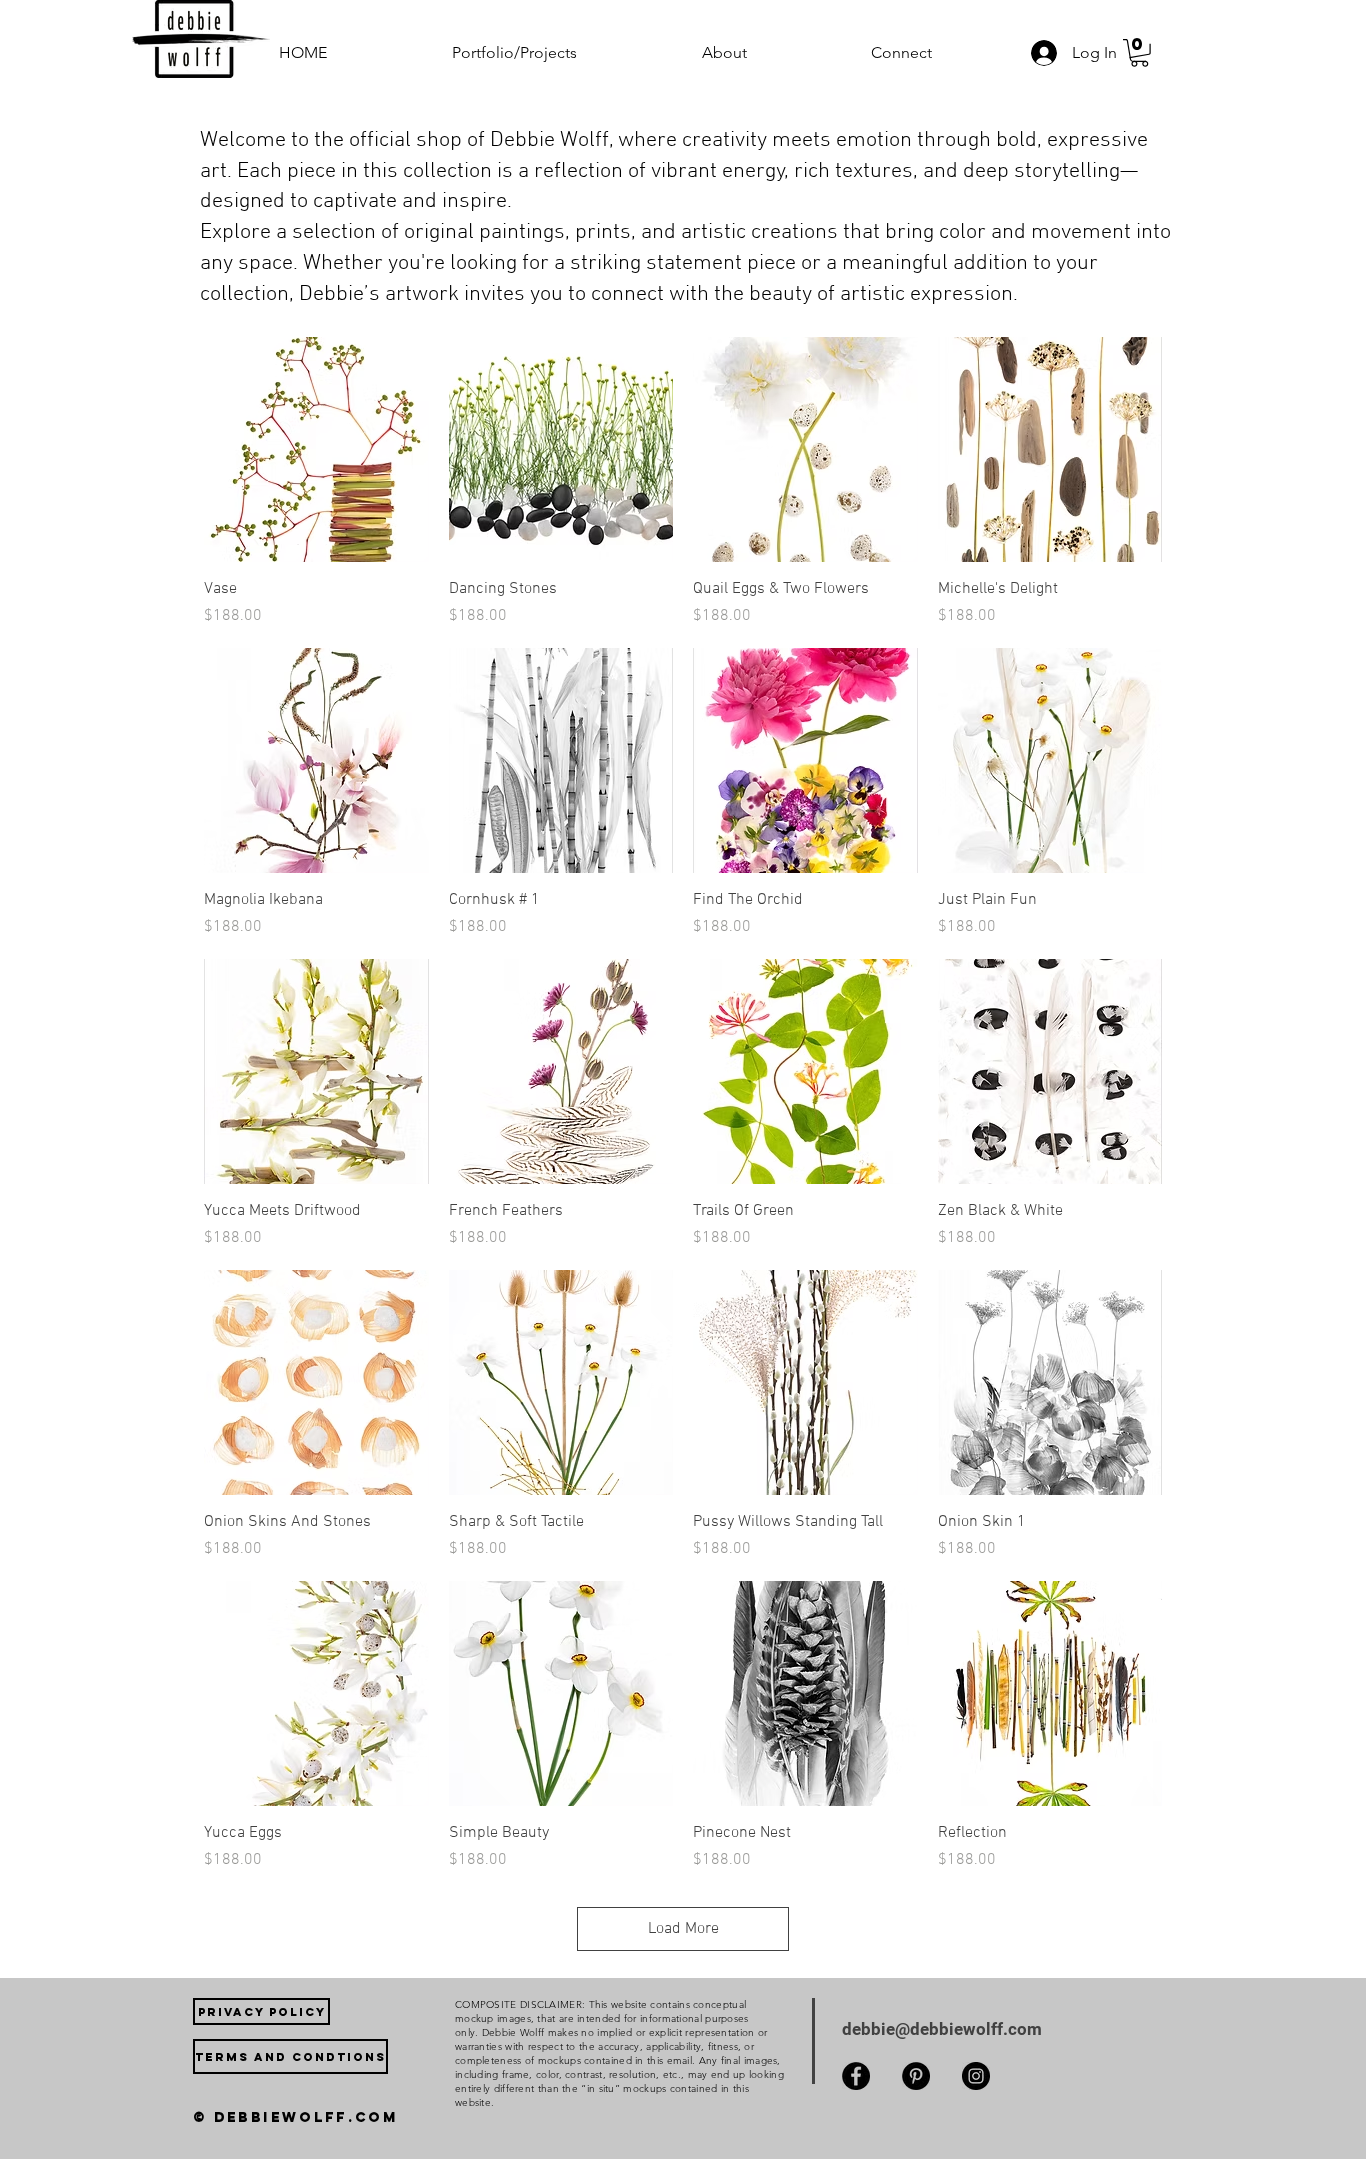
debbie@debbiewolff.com (942, 2029)
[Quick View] (316, 449)
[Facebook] (856, 2076)
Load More (683, 1929)
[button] (562, 52)
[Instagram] (976, 2076)
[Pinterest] (916, 2076)
